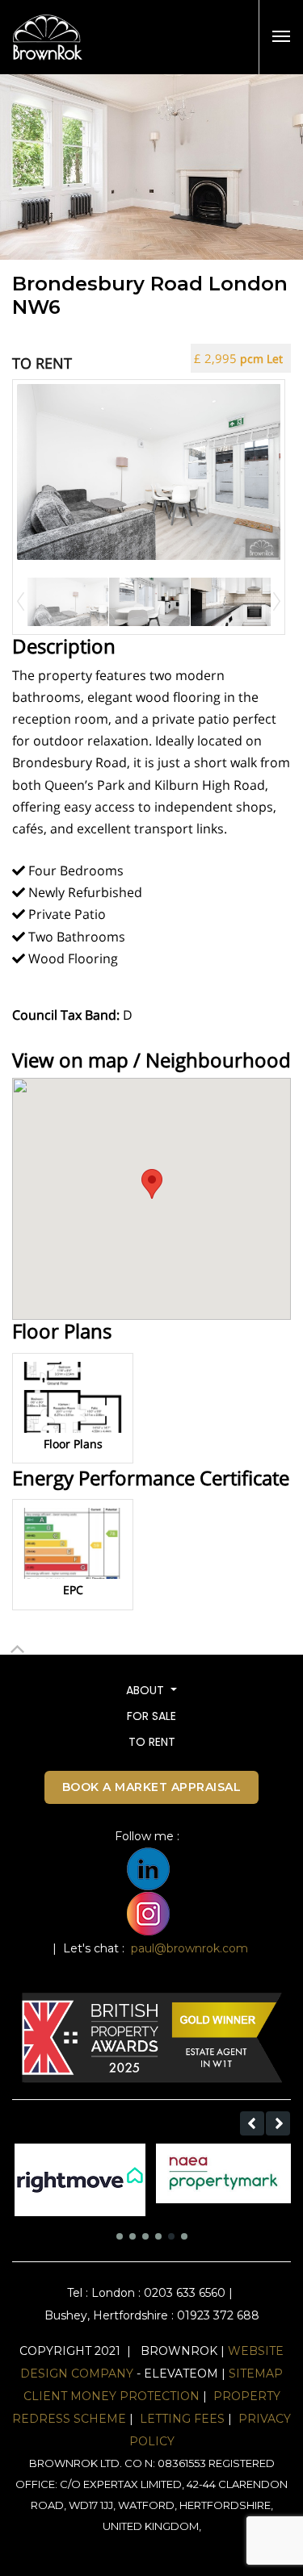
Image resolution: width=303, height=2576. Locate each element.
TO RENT (152, 1742)
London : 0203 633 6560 (158, 2293)
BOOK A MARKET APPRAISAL (152, 1787)
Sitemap (256, 2374)
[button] (252, 2123)
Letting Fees (182, 2419)
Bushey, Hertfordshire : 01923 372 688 (152, 2315)
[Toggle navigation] (281, 36)
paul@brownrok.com (189, 1948)
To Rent (42, 363)
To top (17, 1664)
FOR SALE (151, 1716)
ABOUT (147, 1690)
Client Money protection (112, 2396)
